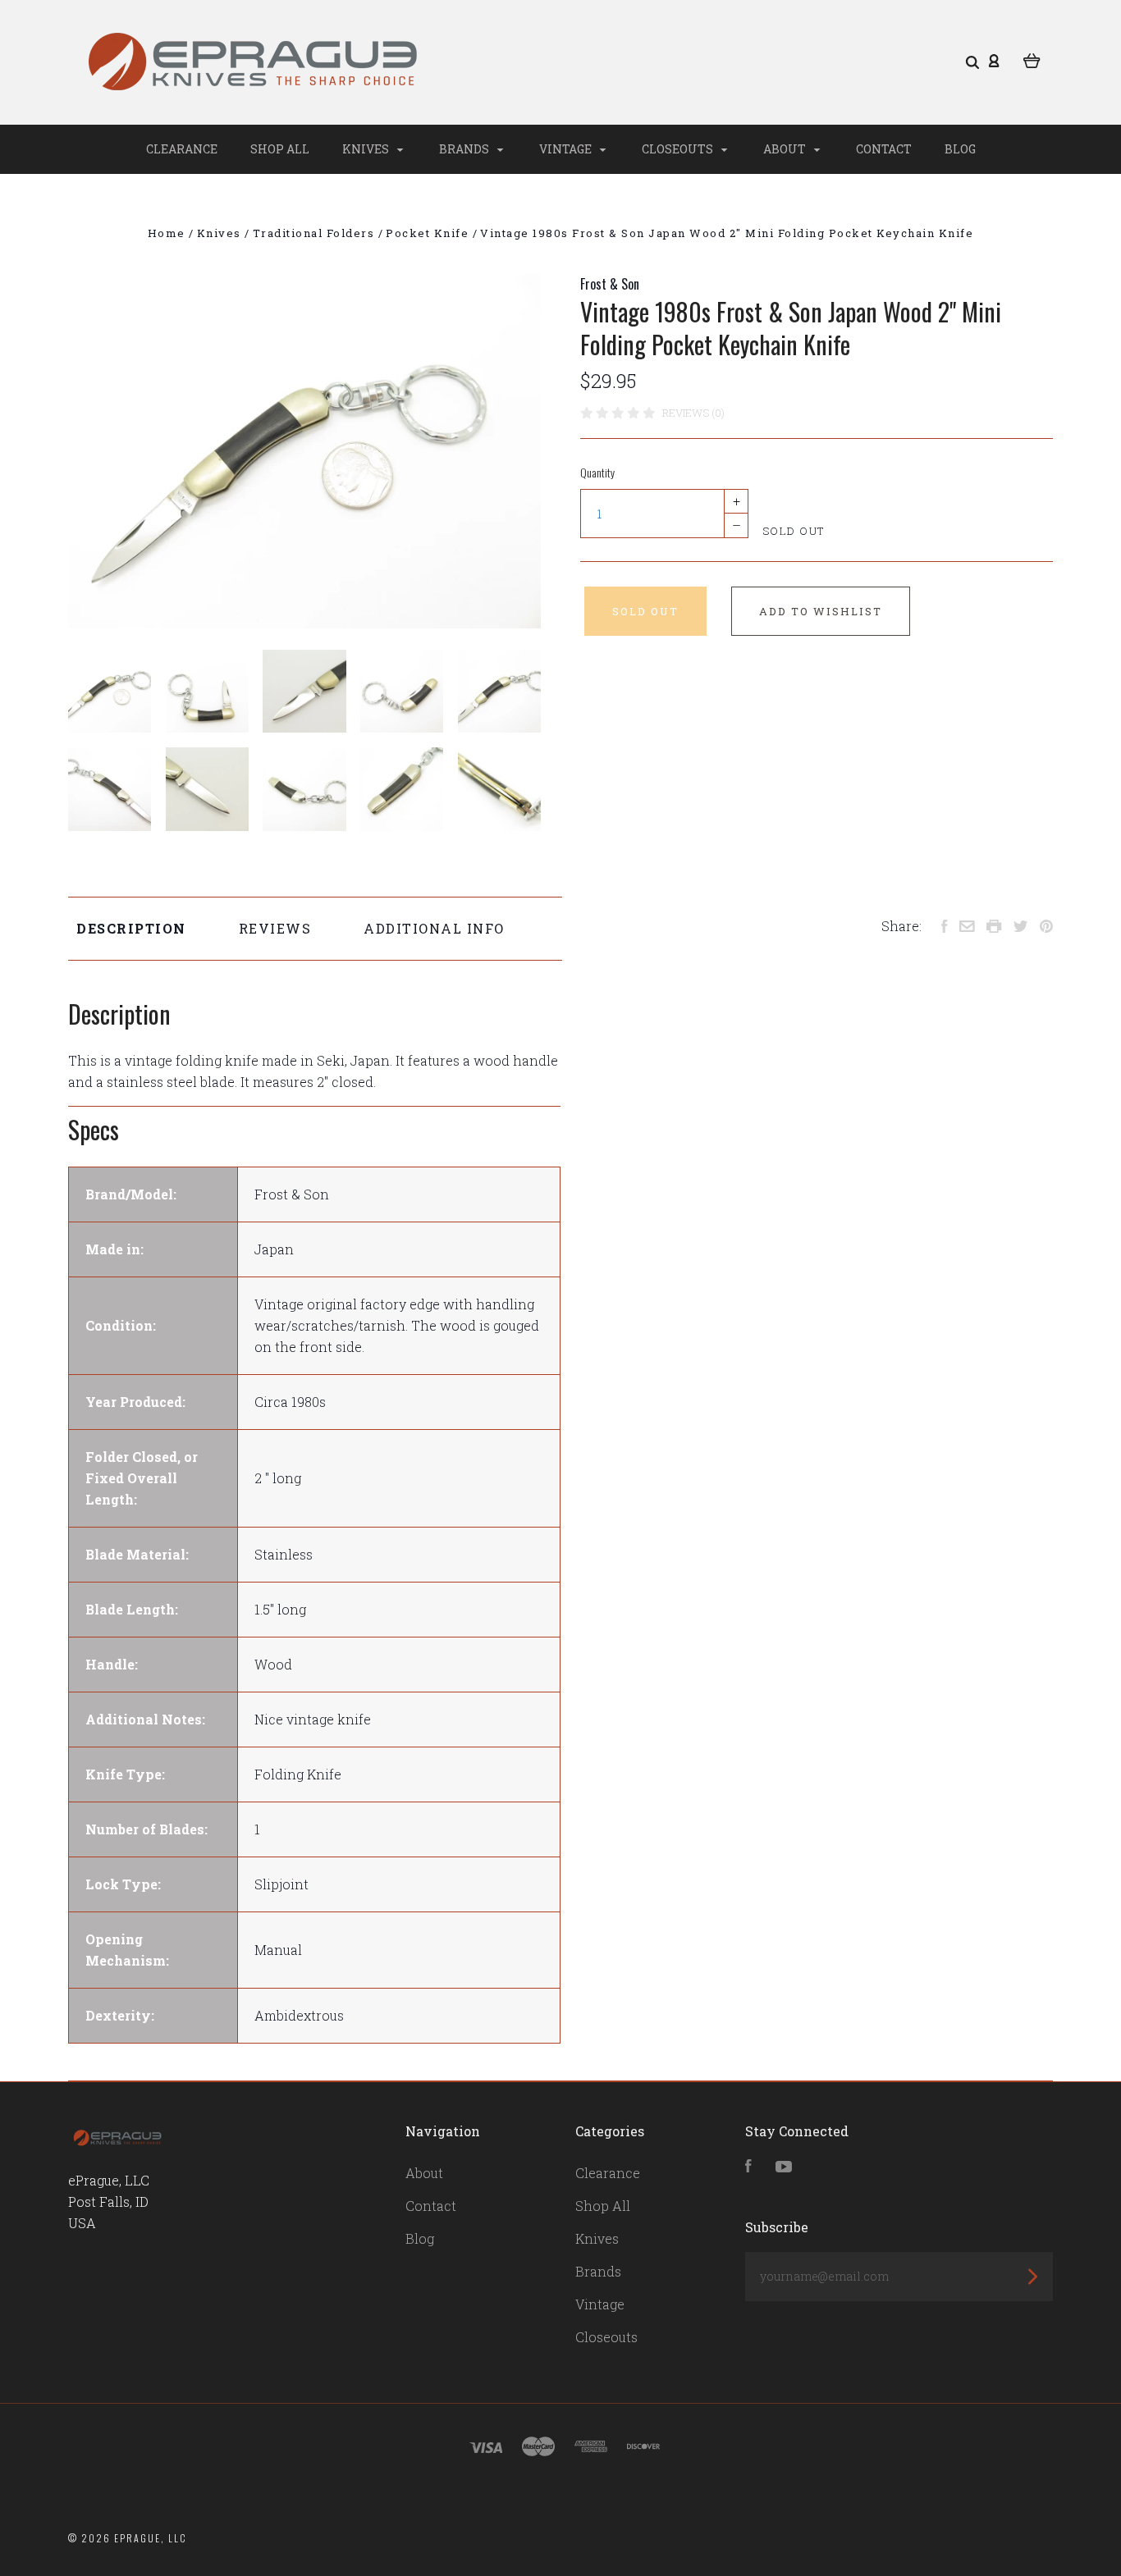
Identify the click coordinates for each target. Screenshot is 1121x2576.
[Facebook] (748, 2167)
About (786, 149)
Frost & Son (610, 284)
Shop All (280, 149)
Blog (960, 149)
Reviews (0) (693, 413)
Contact (884, 149)
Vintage (567, 149)
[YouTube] (784, 2167)
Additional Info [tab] (434, 928)
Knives (367, 149)
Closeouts (679, 149)
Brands (465, 149)
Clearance (182, 149)
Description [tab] (131, 928)
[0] (1032, 59)
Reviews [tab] (275, 928)
